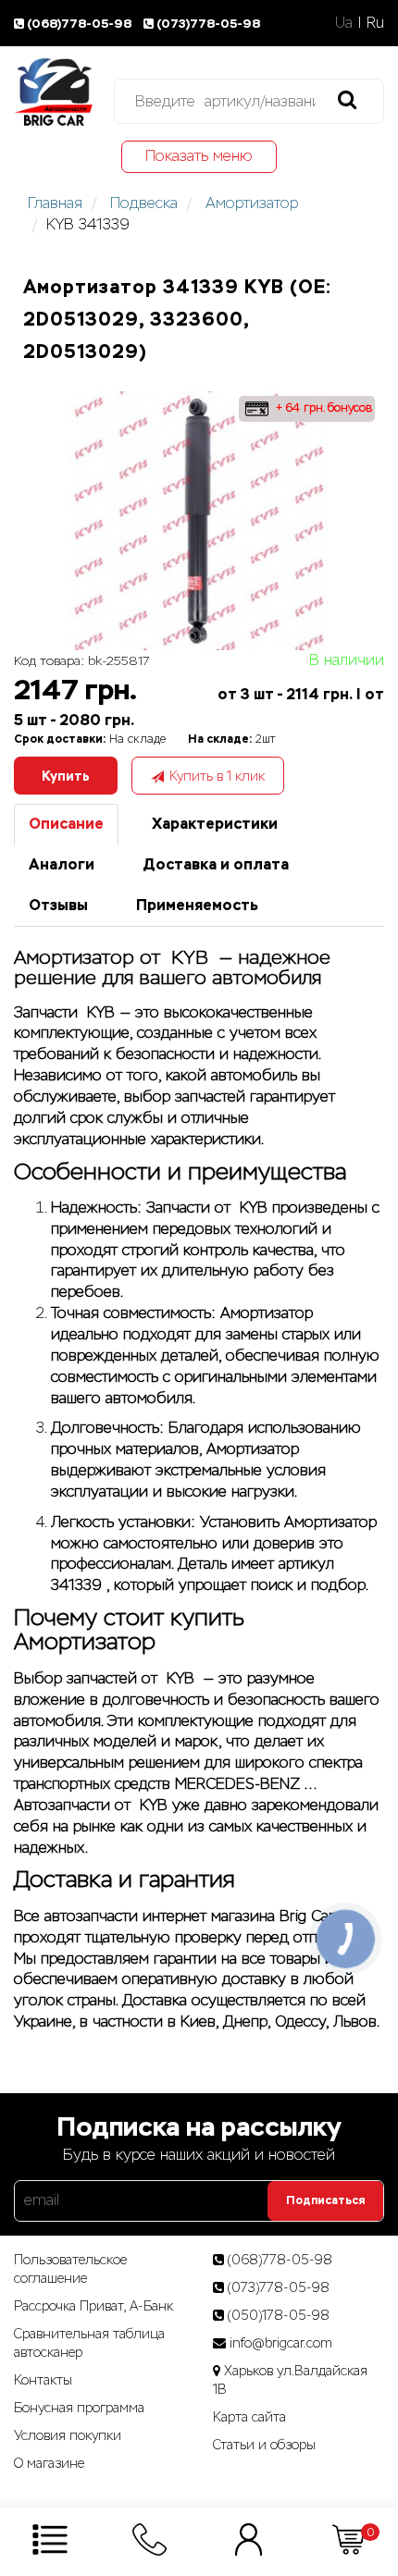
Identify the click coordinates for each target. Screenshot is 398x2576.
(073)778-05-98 (208, 24)
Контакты (43, 2380)
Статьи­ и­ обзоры (264, 2445)
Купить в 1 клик (217, 776)
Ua (344, 23)
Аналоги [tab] (62, 864)
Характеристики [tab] (215, 824)
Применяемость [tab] (197, 905)
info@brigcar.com (281, 2343)
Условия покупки (68, 2435)
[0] (348, 2539)
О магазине (49, 2463)
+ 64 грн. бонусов (322, 408)
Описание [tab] (66, 824)
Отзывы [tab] (58, 905)
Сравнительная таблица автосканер (89, 2343)
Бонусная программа (79, 2408)
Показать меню (199, 156)
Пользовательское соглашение (70, 2269)
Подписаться (325, 2200)
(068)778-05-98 (81, 24)
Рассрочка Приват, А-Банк (93, 2306)
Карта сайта (249, 2417)
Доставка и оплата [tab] (216, 864)
